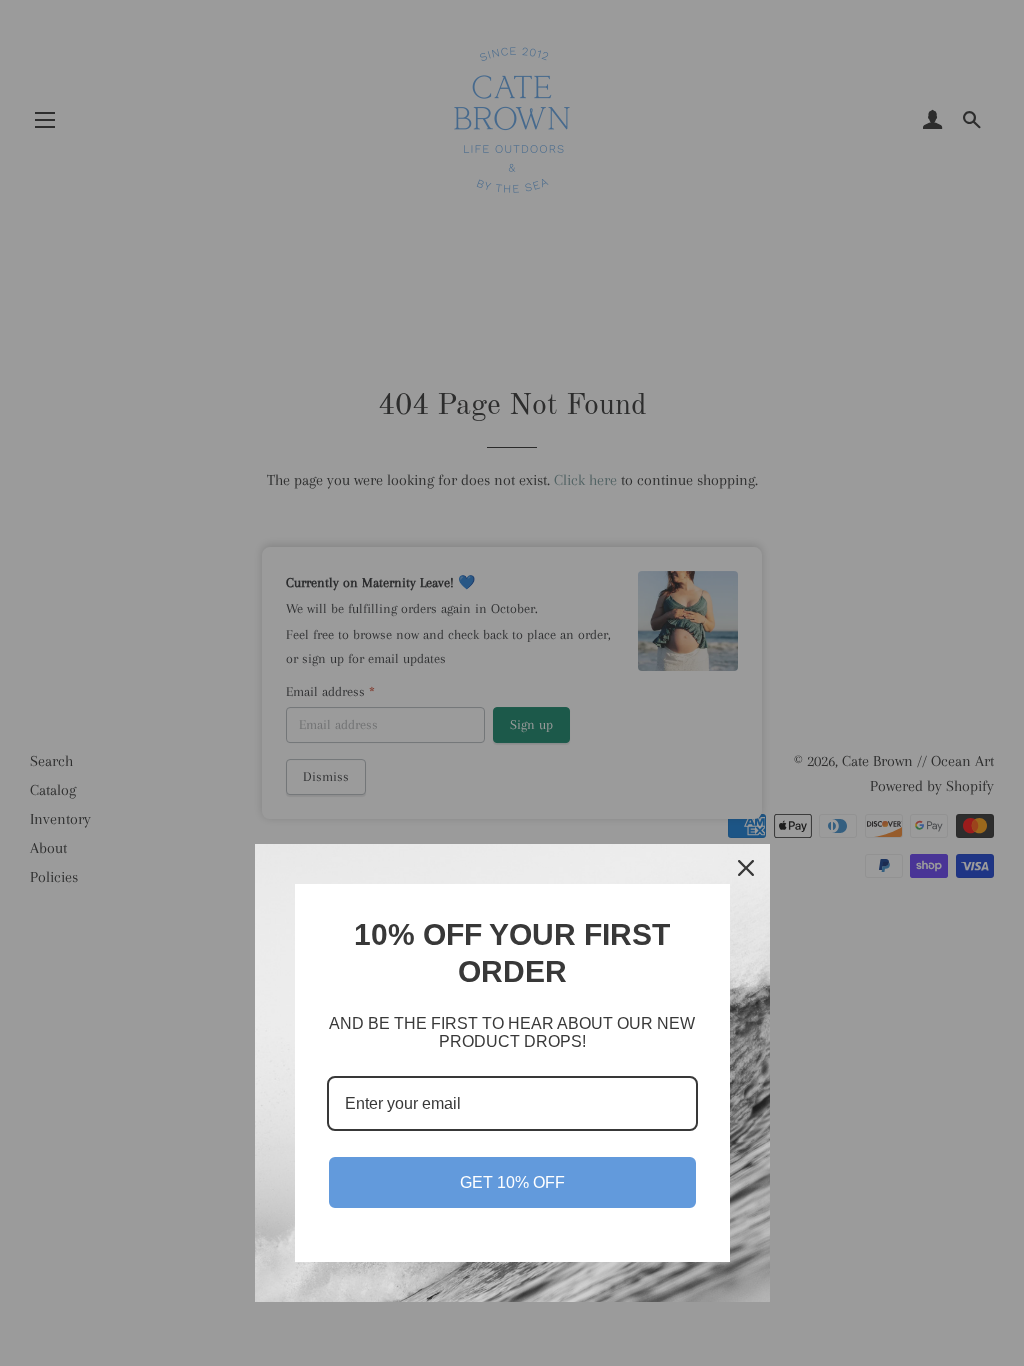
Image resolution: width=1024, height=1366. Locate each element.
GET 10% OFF (512, 1182)
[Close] (746, 868)
